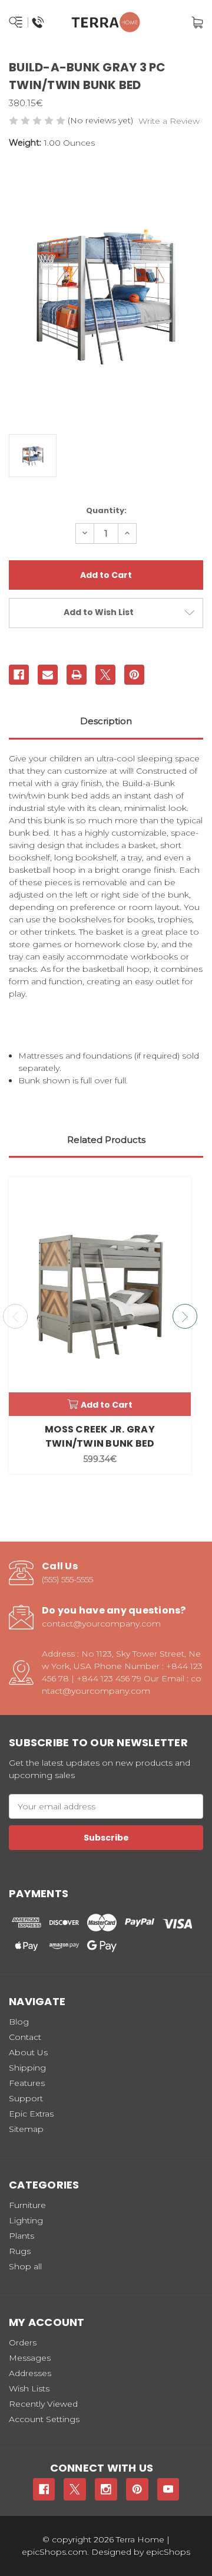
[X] (105, 675)
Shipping (27, 2068)
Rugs (20, 2251)
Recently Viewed (43, 2404)
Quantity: (106, 510)
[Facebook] (19, 675)
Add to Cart (107, 1405)
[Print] (77, 675)
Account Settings (44, 2419)
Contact (25, 2037)
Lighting (26, 2220)
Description (106, 721)
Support (26, 2098)
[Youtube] (168, 2489)
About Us (28, 2052)
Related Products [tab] (106, 1140)
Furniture (27, 2205)
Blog (19, 2022)
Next (185, 1316)
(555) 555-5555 (67, 1579)
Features (27, 2083)
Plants (21, 2236)
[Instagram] (106, 2489)
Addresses (30, 2373)
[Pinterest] (134, 675)
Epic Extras (31, 2114)
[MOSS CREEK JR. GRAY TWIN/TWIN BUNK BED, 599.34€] (100, 1297)
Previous (15, 1316)
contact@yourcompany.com (101, 1624)
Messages (30, 2358)
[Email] (48, 675)
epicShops (168, 2552)
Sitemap (26, 2129)
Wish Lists (29, 2388)
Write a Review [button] (169, 121)
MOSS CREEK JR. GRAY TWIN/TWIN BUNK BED (100, 1436)
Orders (23, 2342)
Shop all (25, 2266)
